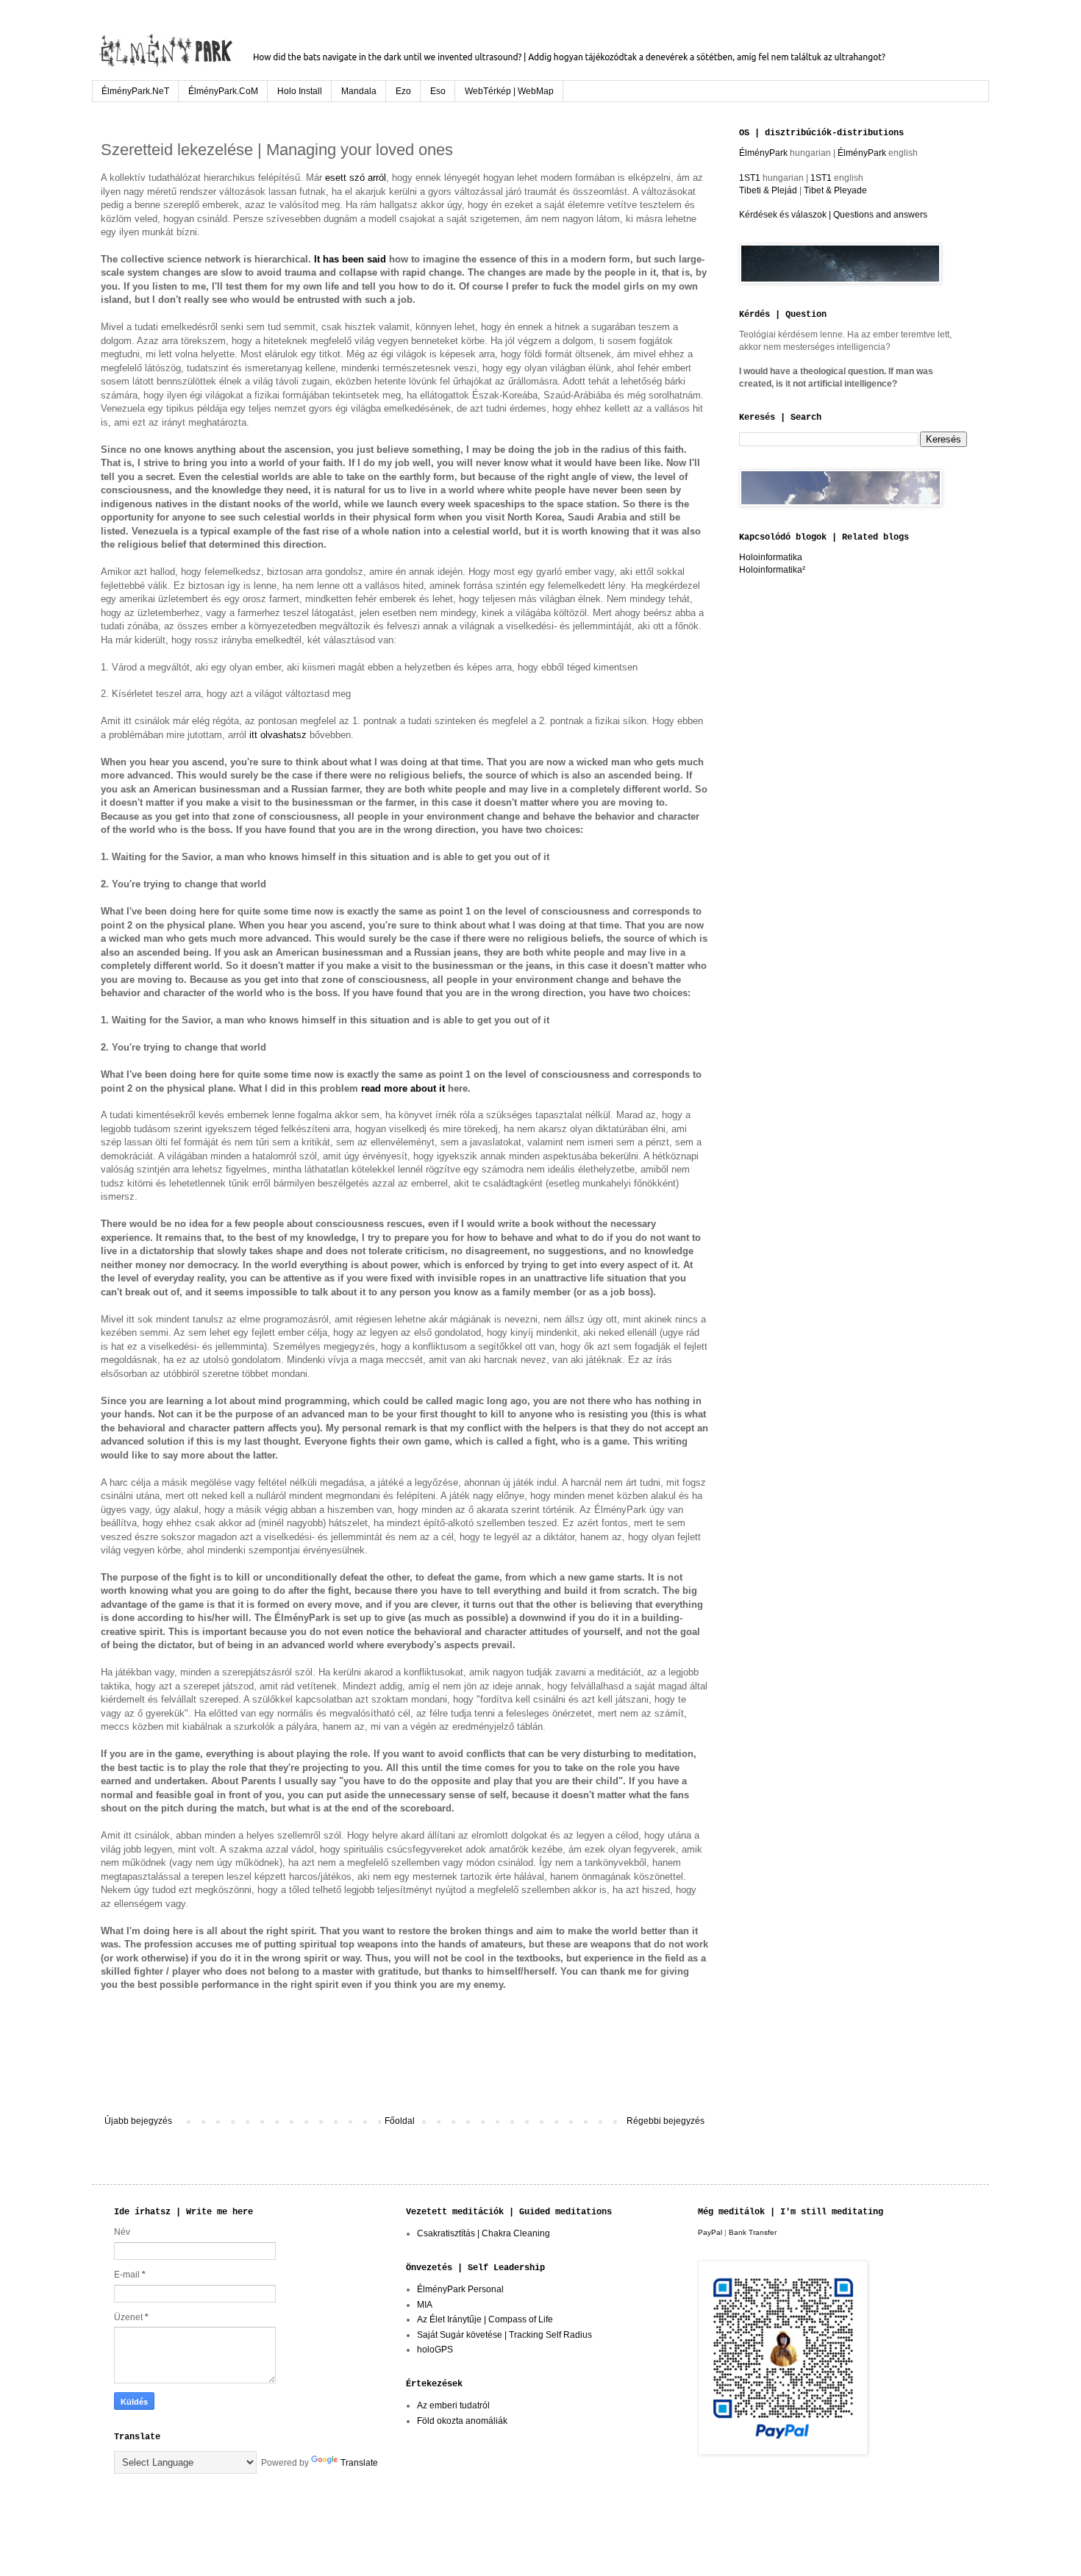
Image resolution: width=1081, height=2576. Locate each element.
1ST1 (750, 178)
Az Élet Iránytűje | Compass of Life (485, 2319)
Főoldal (400, 2121)
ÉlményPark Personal (460, 2289)
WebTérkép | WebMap (509, 91)
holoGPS (435, 2350)
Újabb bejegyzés (138, 2121)
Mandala (359, 91)
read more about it (403, 1088)
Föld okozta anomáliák (462, 2421)
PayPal (710, 2232)
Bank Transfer (753, 2232)
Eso (438, 91)
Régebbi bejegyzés (666, 2121)
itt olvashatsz (278, 735)
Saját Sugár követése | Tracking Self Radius (504, 2335)
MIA (425, 2305)
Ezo (403, 91)
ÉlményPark (764, 153)
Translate (359, 2463)
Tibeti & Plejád (768, 190)
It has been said (350, 259)
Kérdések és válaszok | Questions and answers (833, 215)
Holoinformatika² (772, 570)
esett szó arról (356, 178)
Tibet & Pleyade (835, 190)
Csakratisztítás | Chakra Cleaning (484, 2233)
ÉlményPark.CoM (223, 91)
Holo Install (300, 91)
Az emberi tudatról (453, 2405)
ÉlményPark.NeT (135, 91)
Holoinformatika (771, 557)
